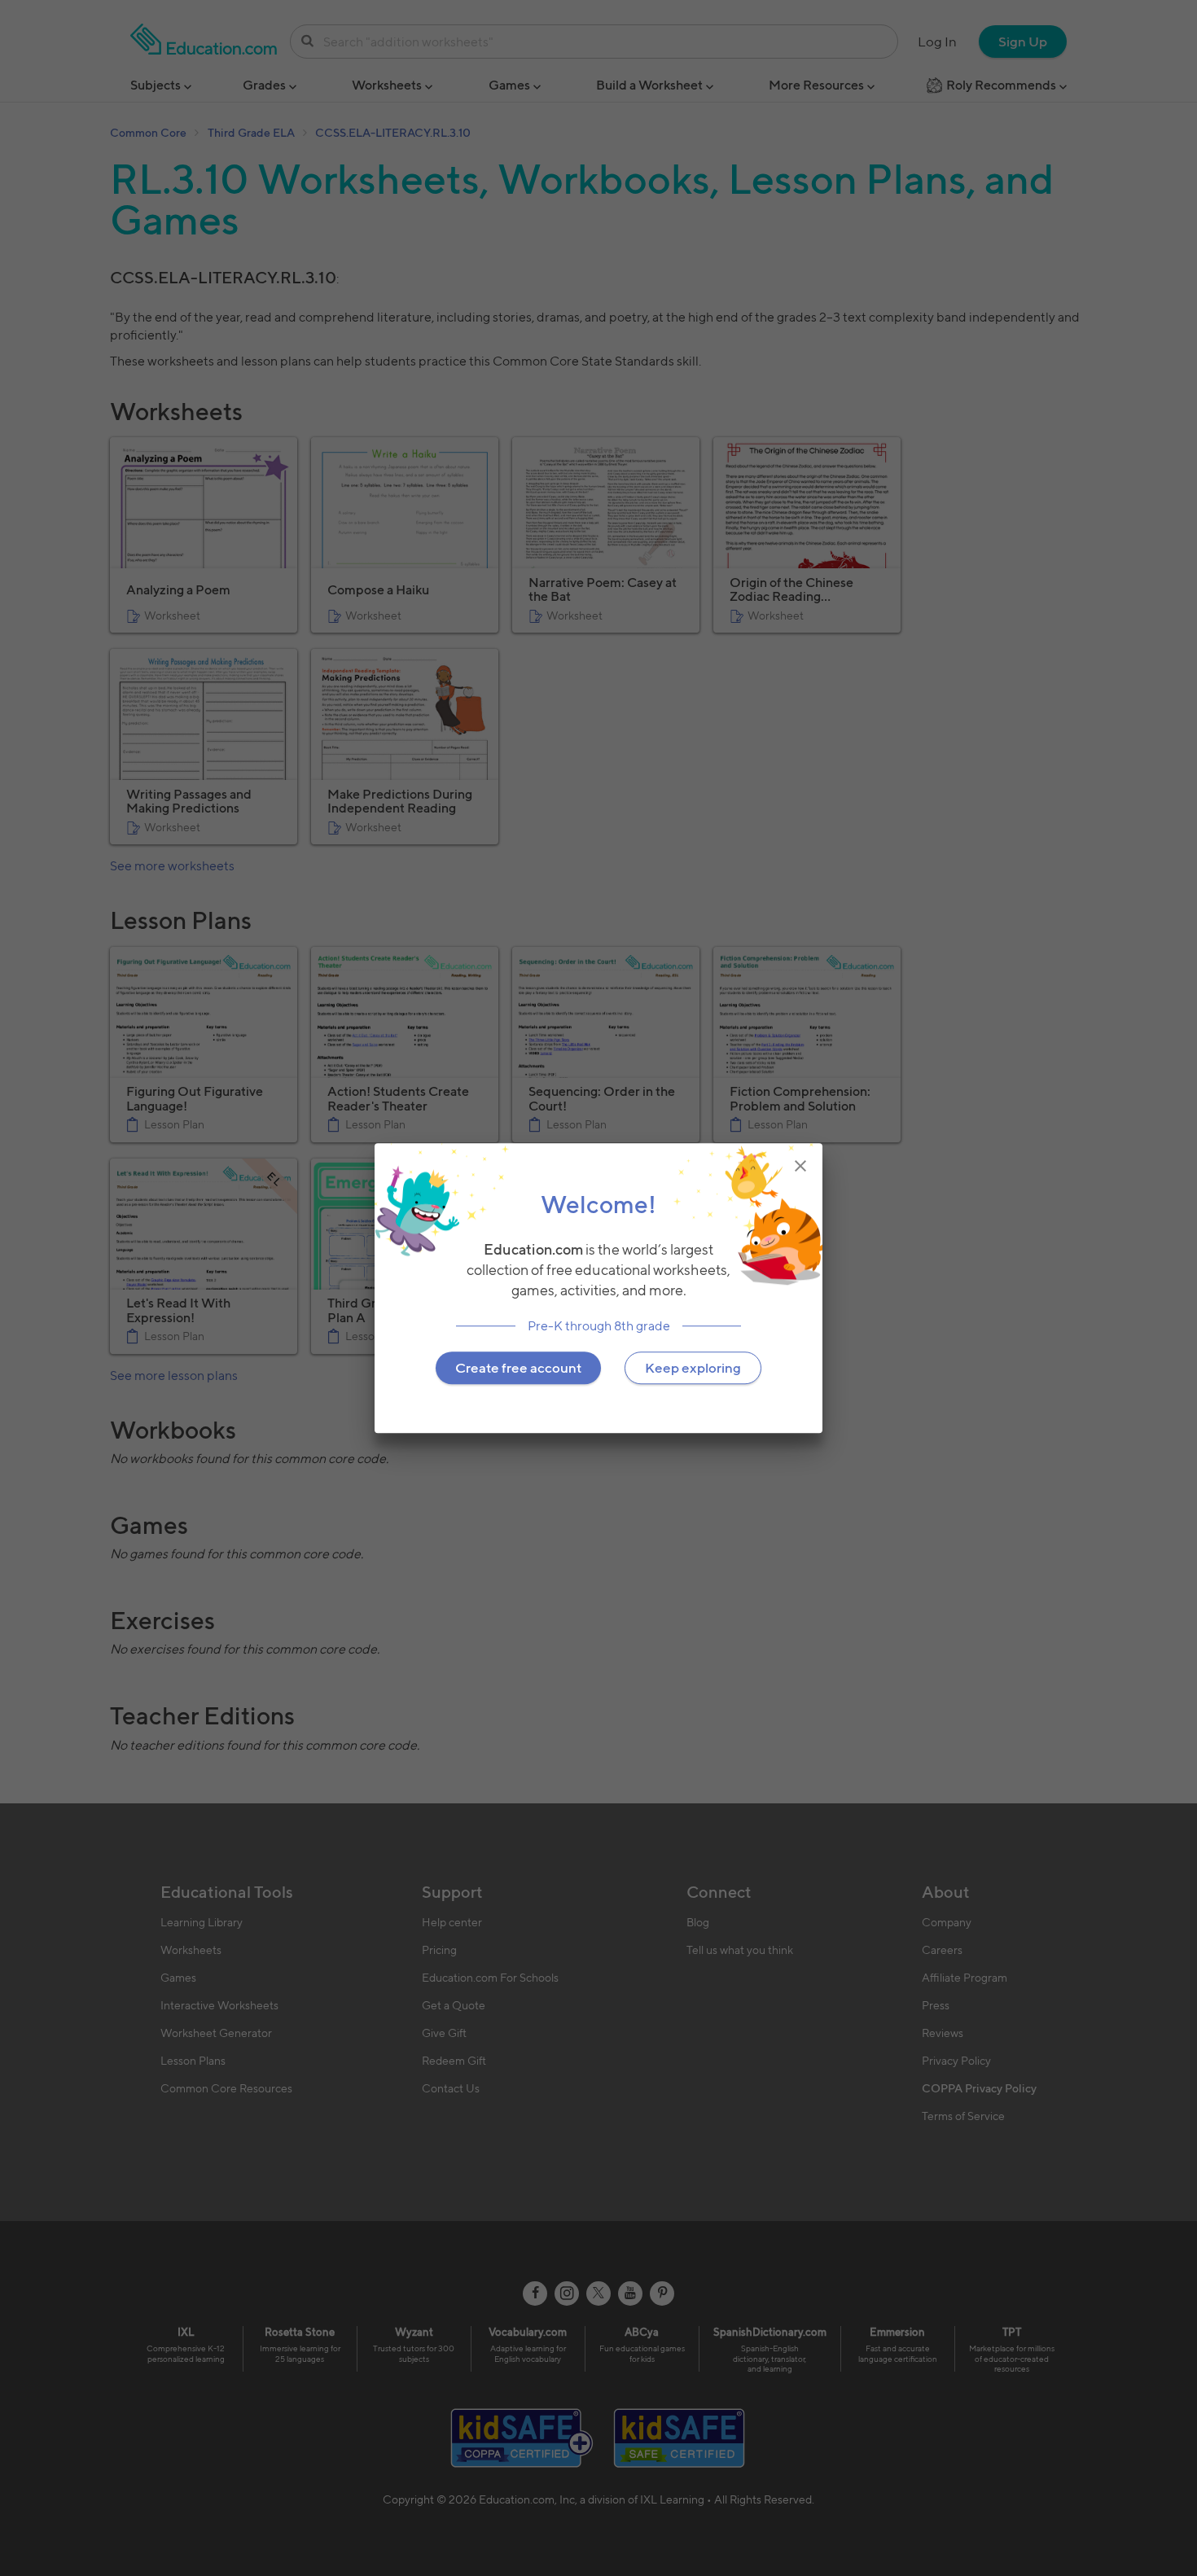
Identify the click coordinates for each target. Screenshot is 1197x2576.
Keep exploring (693, 1368)
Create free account (518, 1368)
